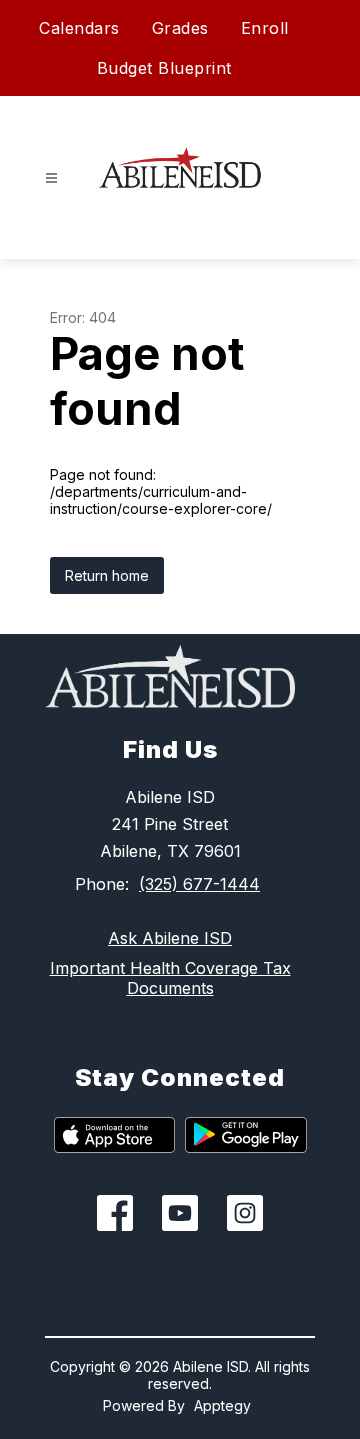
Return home (107, 575)
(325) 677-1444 (199, 884)
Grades (180, 28)
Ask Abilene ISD (170, 938)
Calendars (79, 28)
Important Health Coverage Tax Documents (170, 978)
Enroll (265, 28)
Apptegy (222, 1405)
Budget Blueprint (164, 68)
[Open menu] (51, 178)
